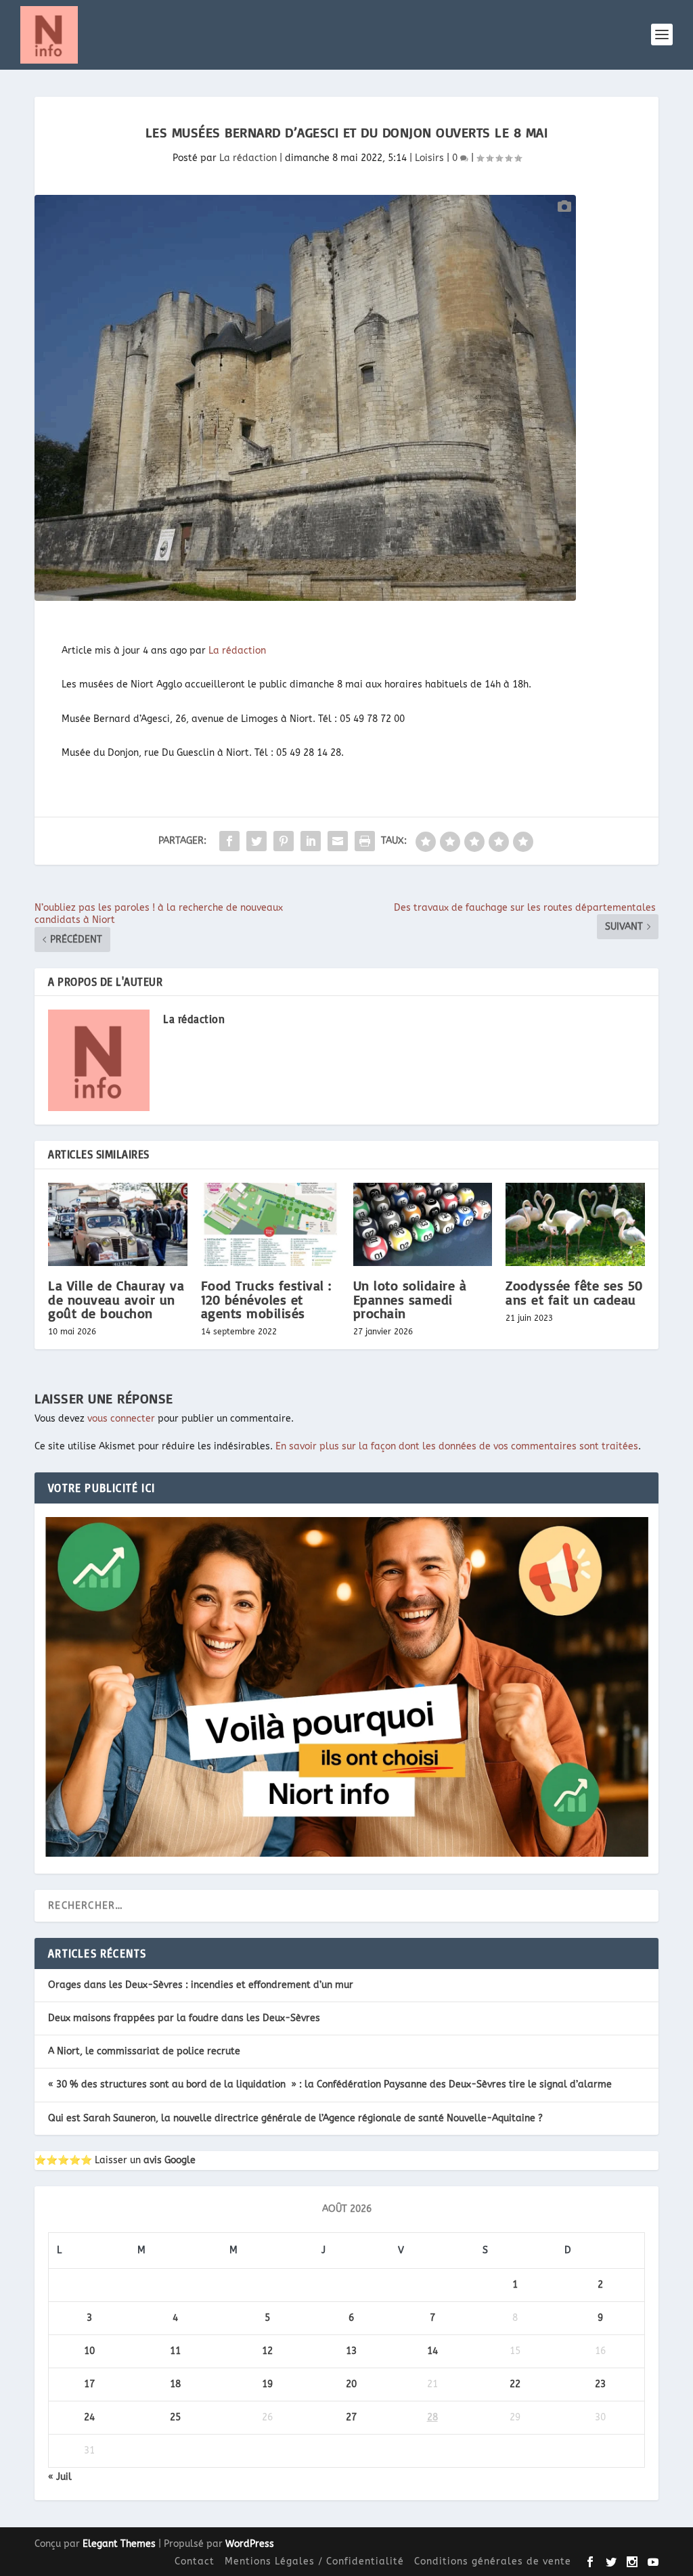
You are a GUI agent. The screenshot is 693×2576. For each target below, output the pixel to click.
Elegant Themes (119, 2544)
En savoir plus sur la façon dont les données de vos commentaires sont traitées (457, 1446)
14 (432, 2351)
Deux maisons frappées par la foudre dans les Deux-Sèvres (184, 2018)
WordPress (250, 2544)
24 (89, 2417)
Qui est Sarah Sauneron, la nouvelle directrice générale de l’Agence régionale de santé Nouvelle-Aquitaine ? (295, 2118)
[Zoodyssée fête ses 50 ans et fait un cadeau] (575, 1224)
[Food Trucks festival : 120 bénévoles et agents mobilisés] (270, 1224)
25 (175, 2417)
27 (351, 2417)
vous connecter (121, 1419)
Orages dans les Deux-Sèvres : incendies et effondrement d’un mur (201, 1985)
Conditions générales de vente (493, 2561)
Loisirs (429, 158)
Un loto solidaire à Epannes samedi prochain (410, 1299)
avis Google (170, 2160)
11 (175, 2351)
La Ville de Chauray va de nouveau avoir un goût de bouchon (116, 1299)
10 (89, 2351)
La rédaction (248, 158)
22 (515, 2384)
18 (175, 2384)
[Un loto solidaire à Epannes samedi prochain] (423, 1224)
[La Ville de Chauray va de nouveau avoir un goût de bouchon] (117, 1224)
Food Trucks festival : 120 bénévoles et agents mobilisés (266, 1299)
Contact (195, 2561)
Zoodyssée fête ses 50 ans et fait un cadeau (574, 1292)
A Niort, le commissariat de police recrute (144, 2051)
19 (267, 2384)
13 (351, 2351)
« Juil (60, 2477)
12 (267, 2351)
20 (351, 2384)
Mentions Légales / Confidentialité (314, 2561)
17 (89, 2384)
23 (600, 2384)
